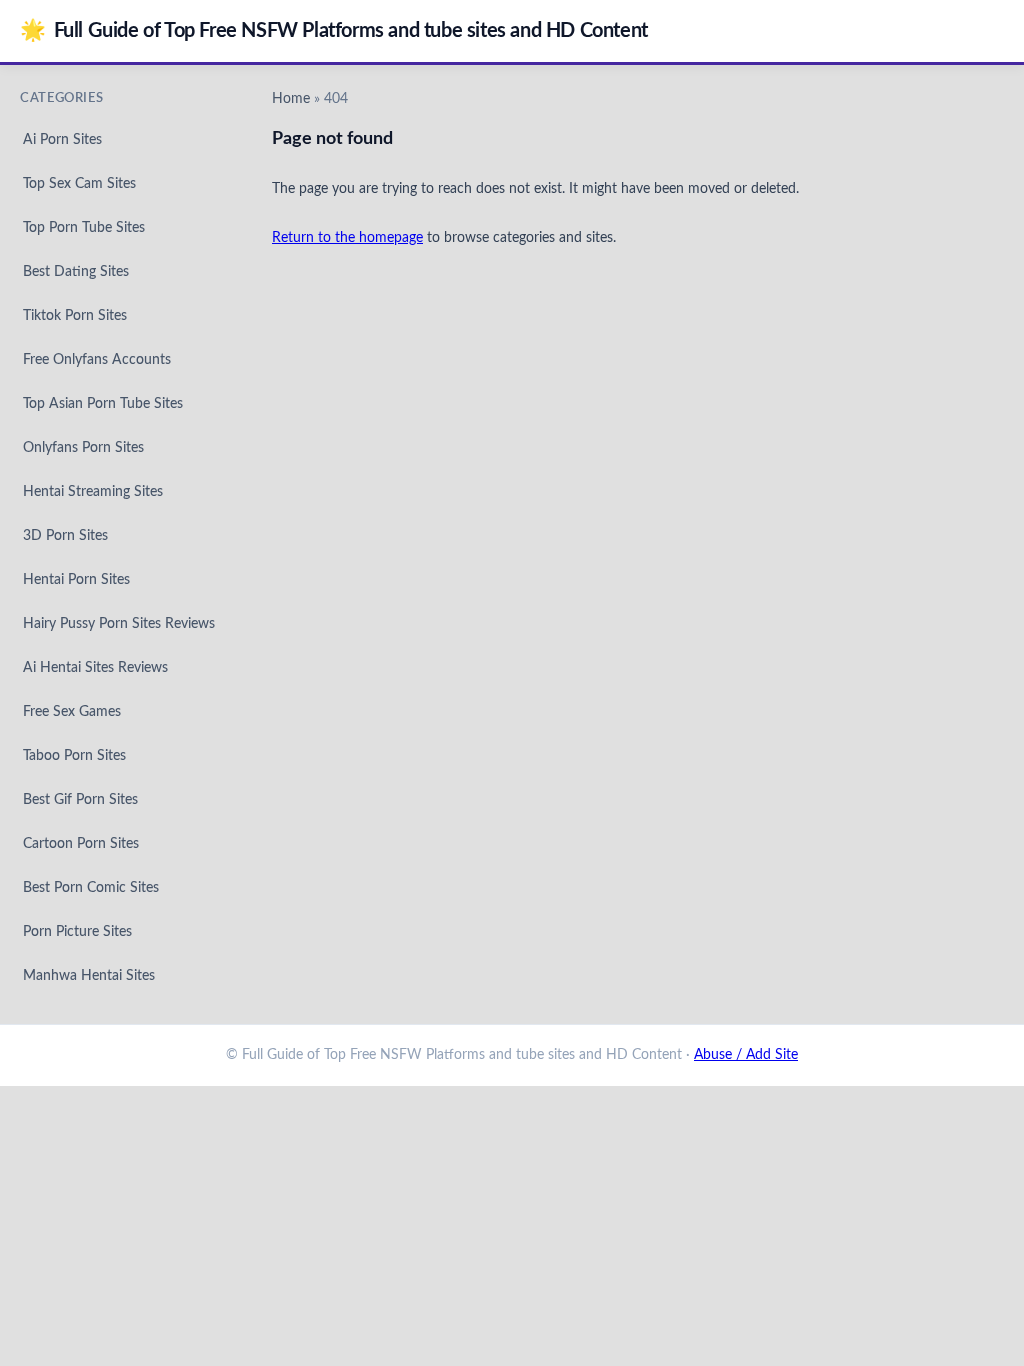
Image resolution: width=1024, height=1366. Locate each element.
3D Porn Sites (65, 536)
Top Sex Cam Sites (79, 184)
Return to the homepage (347, 238)
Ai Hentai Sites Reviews (95, 668)
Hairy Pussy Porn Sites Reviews (119, 624)
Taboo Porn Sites (74, 756)
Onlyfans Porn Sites (83, 448)
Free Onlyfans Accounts (97, 360)
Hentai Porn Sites (76, 580)
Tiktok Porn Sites (75, 316)
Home (291, 99)
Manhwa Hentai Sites (89, 976)
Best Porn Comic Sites (91, 888)
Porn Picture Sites (77, 932)
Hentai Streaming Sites (93, 492)
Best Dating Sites (76, 272)
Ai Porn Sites (62, 140)
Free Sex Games (72, 712)
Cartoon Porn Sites (81, 844)
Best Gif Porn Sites (80, 800)
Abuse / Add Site (746, 1055)
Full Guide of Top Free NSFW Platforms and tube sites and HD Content (334, 30)
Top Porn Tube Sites (84, 228)
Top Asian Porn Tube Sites (103, 404)
